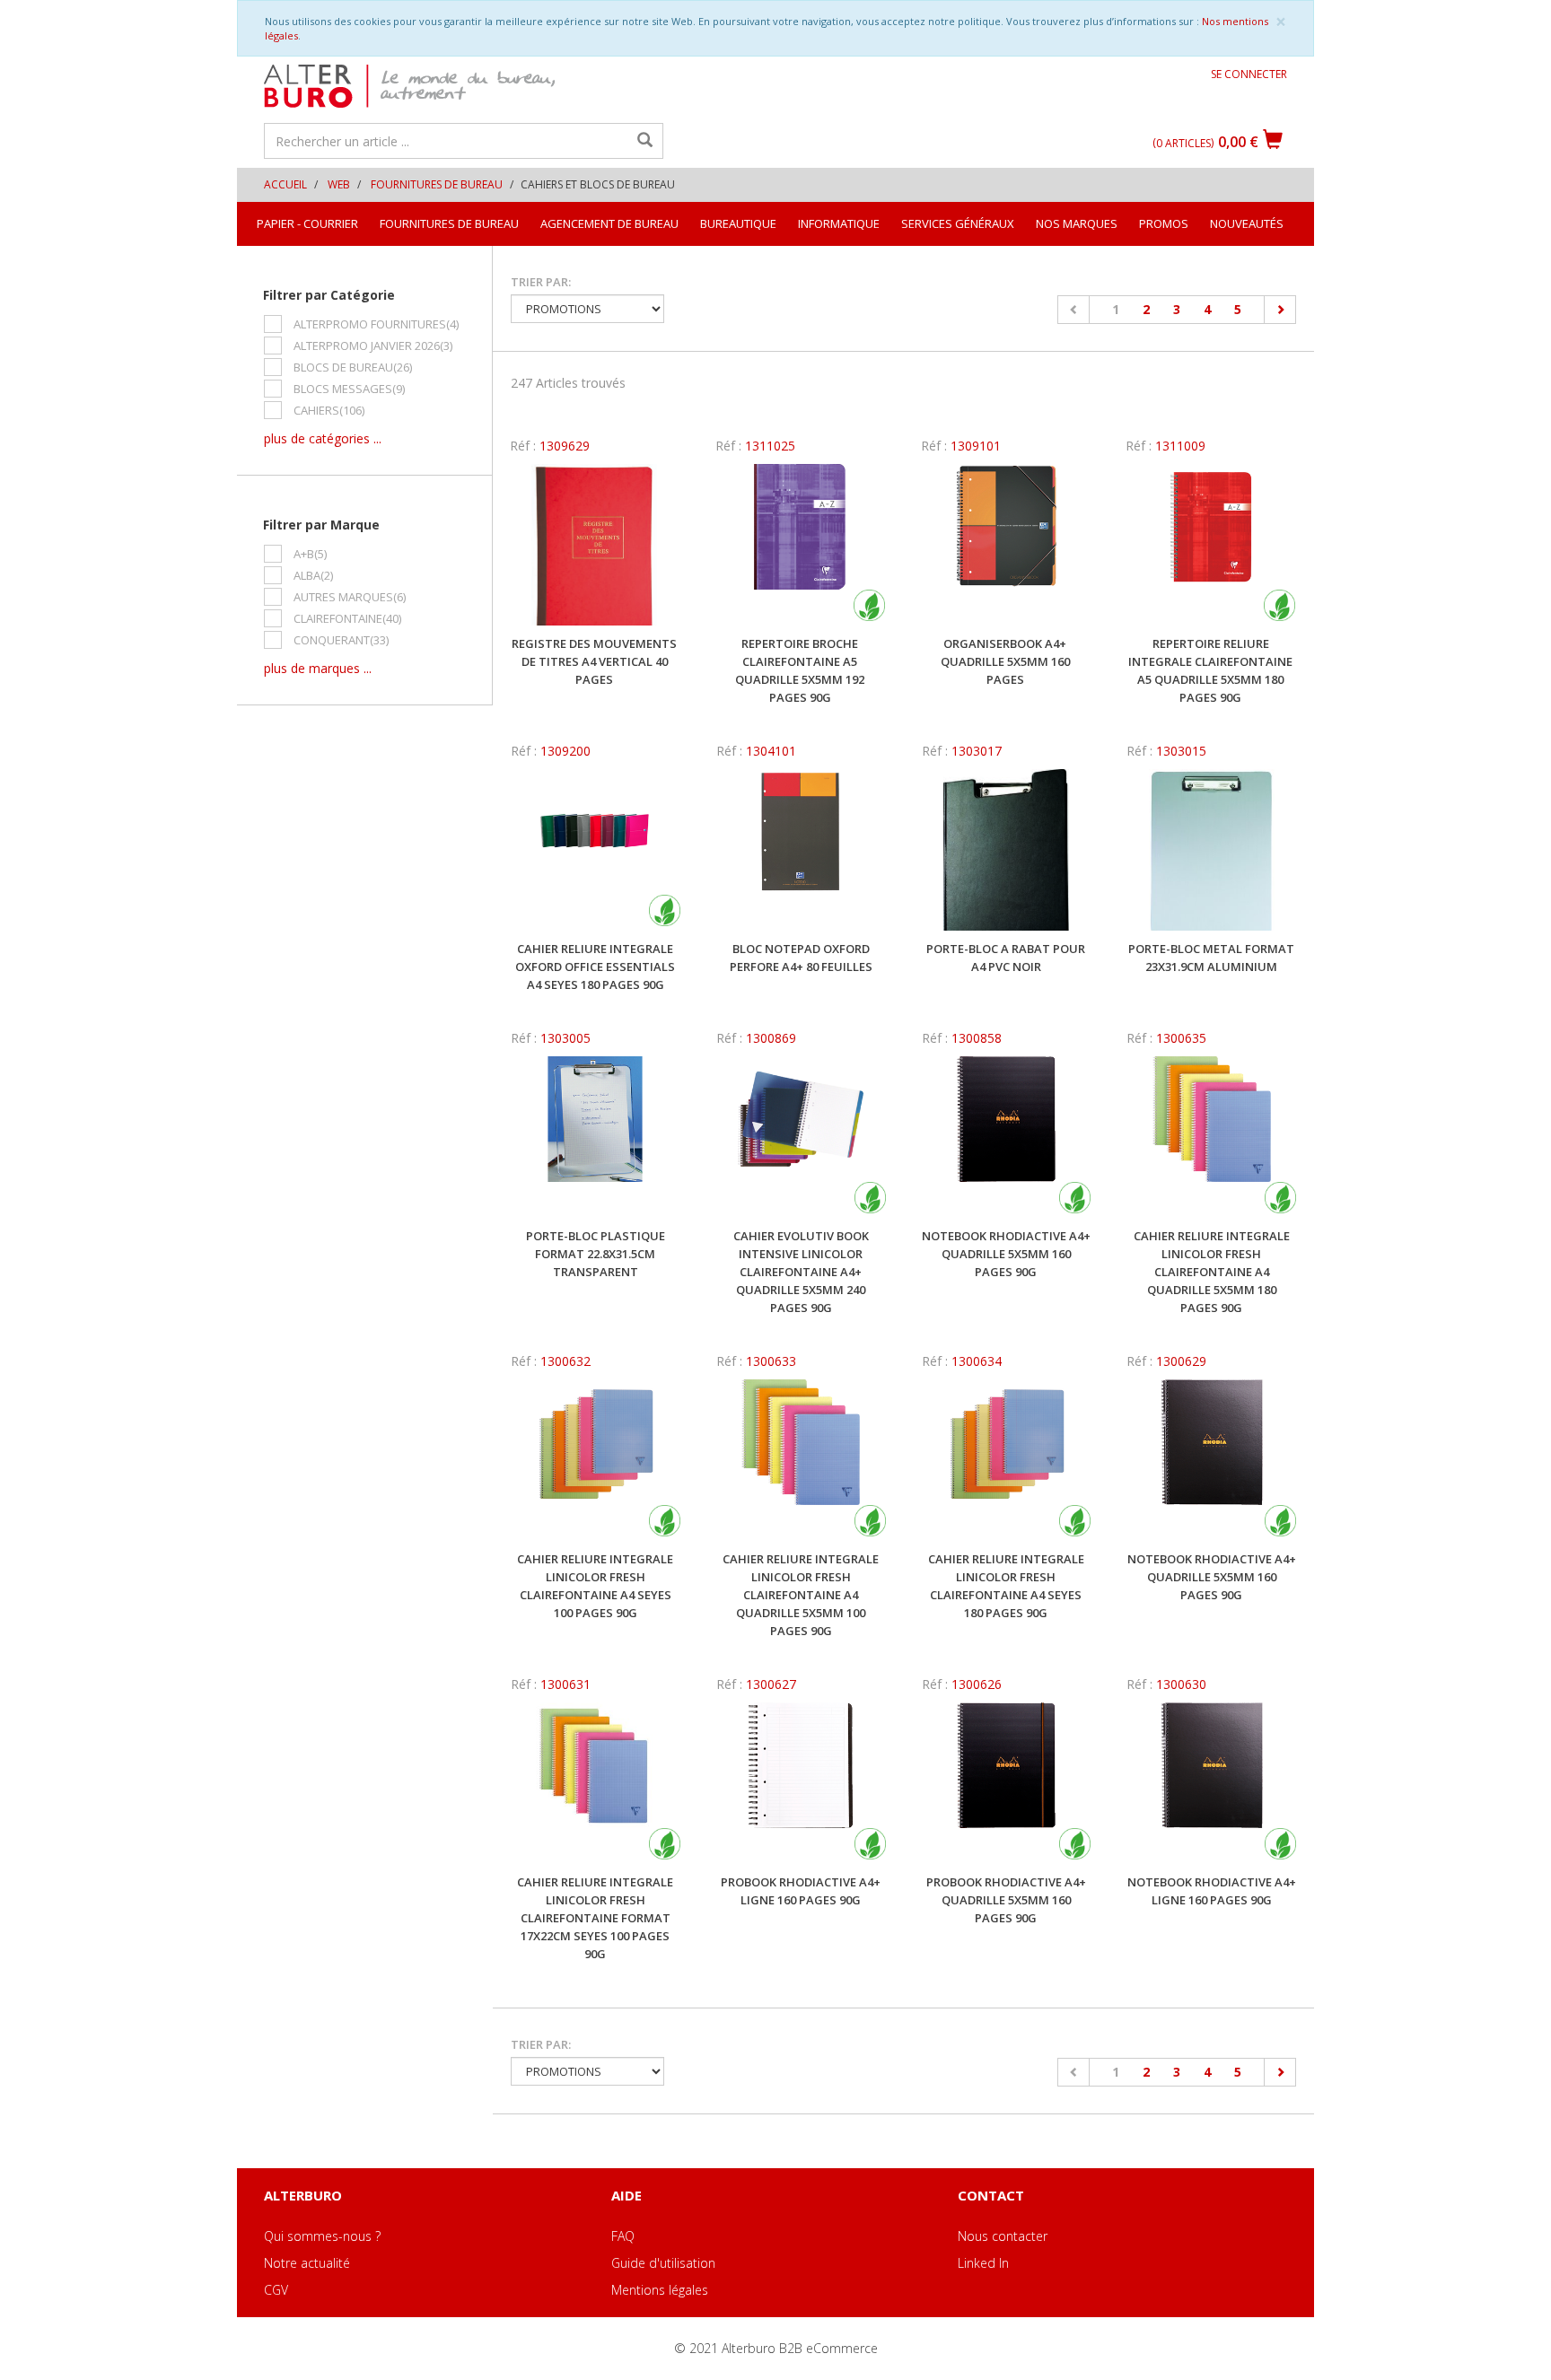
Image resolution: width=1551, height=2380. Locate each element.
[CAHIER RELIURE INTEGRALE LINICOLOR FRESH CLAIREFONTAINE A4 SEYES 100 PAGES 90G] (596, 1460)
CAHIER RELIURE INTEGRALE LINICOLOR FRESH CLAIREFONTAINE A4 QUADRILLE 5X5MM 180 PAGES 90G (1212, 1272)
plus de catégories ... (323, 438)
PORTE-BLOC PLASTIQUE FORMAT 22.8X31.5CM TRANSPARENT (596, 1254)
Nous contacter (1003, 2236)
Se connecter (1249, 74)
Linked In (983, 2263)
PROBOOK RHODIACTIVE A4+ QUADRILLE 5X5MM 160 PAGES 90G (1006, 1900)
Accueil (285, 184)
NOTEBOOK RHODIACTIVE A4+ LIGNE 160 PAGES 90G (1212, 1891)
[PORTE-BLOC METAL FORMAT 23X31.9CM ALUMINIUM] (1211, 850)
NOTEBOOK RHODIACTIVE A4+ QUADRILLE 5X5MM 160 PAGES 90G (1006, 1254)
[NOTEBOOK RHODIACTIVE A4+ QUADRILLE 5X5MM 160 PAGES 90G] (1007, 1137)
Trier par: (541, 282)
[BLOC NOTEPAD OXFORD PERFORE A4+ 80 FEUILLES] (801, 850)
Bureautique (738, 223)
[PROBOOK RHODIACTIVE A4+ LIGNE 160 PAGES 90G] (801, 1783)
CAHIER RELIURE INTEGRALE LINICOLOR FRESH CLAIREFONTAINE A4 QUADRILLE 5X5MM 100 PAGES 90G (801, 1595)
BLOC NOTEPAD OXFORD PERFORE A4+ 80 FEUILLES (801, 958)
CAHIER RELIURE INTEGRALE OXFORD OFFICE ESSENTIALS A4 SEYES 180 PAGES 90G (595, 967)
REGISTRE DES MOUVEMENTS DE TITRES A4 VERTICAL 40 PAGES (594, 661)
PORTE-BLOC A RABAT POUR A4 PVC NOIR (1006, 958)
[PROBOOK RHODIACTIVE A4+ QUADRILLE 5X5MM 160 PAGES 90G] (1007, 1783)
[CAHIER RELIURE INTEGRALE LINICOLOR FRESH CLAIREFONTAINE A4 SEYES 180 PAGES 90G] (1007, 1460)
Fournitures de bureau (437, 184)
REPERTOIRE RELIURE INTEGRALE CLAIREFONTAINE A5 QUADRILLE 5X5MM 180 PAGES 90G (1210, 670)
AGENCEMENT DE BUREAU (609, 223)
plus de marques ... (318, 668)
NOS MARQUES (1077, 223)
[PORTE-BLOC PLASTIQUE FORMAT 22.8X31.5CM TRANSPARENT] (596, 1137)
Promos (1164, 223)
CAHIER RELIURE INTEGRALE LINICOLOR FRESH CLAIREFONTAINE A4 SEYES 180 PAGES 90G (1006, 1586)
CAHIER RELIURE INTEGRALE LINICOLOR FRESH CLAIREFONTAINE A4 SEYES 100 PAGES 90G (595, 1586)
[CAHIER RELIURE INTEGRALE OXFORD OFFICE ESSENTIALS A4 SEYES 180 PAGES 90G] (596, 850)
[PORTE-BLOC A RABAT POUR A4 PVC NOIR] (1007, 850)
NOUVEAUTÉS (1247, 223)
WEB (339, 184)
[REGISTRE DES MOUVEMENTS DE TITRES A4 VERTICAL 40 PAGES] (595, 545)
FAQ (623, 2236)
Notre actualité (307, 2263)
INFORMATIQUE (839, 223)
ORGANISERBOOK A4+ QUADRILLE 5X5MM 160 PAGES (1005, 661)
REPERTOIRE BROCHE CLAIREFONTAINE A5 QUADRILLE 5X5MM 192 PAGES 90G (800, 670)
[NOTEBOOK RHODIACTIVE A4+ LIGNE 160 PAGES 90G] (1211, 1783)
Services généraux (958, 223)
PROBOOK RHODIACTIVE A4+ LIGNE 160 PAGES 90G (801, 1891)
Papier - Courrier (307, 223)
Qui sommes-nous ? (322, 2236)
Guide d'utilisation (663, 2263)
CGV (276, 2290)
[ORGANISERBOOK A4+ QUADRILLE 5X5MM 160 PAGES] (1006, 545)
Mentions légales (660, 2290)
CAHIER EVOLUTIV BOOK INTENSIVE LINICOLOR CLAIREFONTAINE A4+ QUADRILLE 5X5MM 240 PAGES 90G (801, 1272)
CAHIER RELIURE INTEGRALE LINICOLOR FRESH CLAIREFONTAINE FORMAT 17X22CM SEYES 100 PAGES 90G (595, 1918)
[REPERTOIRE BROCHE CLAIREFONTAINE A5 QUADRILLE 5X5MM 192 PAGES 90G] (800, 545)
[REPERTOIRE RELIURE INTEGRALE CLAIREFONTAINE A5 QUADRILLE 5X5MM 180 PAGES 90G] (1210, 545)
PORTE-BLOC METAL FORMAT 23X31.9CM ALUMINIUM (1211, 958)
